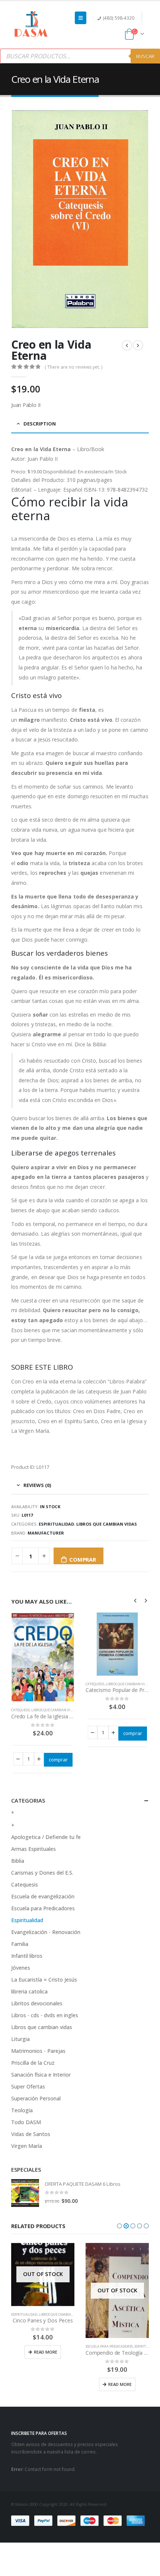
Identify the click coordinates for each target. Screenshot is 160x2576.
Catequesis (20, 1710)
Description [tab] (40, 424)
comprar (82, 1559)
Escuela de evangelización (43, 1896)
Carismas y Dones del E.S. (42, 1873)
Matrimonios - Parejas (38, 2051)
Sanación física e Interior (41, 2075)
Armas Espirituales (33, 1849)
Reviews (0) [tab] (37, 1485)
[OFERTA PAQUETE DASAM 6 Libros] (25, 2193)
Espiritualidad (56, 1524)
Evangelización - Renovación (46, 1932)
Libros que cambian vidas (107, 1524)
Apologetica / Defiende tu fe (46, 1837)
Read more (46, 2352)
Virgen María (27, 2146)
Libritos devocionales (37, 2003)
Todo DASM (26, 2122)
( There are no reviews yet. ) (73, 367)
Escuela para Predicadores (43, 1908)
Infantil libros (27, 1956)
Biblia (18, 1861)
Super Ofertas (28, 2086)
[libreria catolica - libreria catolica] (31, 25)
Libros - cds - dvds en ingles (45, 2015)
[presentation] (135, 1600)
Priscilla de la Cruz (33, 2063)
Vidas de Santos (31, 2134)
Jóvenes (21, 1968)
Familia (20, 1944)
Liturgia (20, 2039)
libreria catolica (29, 1991)
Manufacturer (46, 1533)
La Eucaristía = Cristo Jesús (44, 1980)
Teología (22, 2110)
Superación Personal (36, 2098)
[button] (119, 2226)
